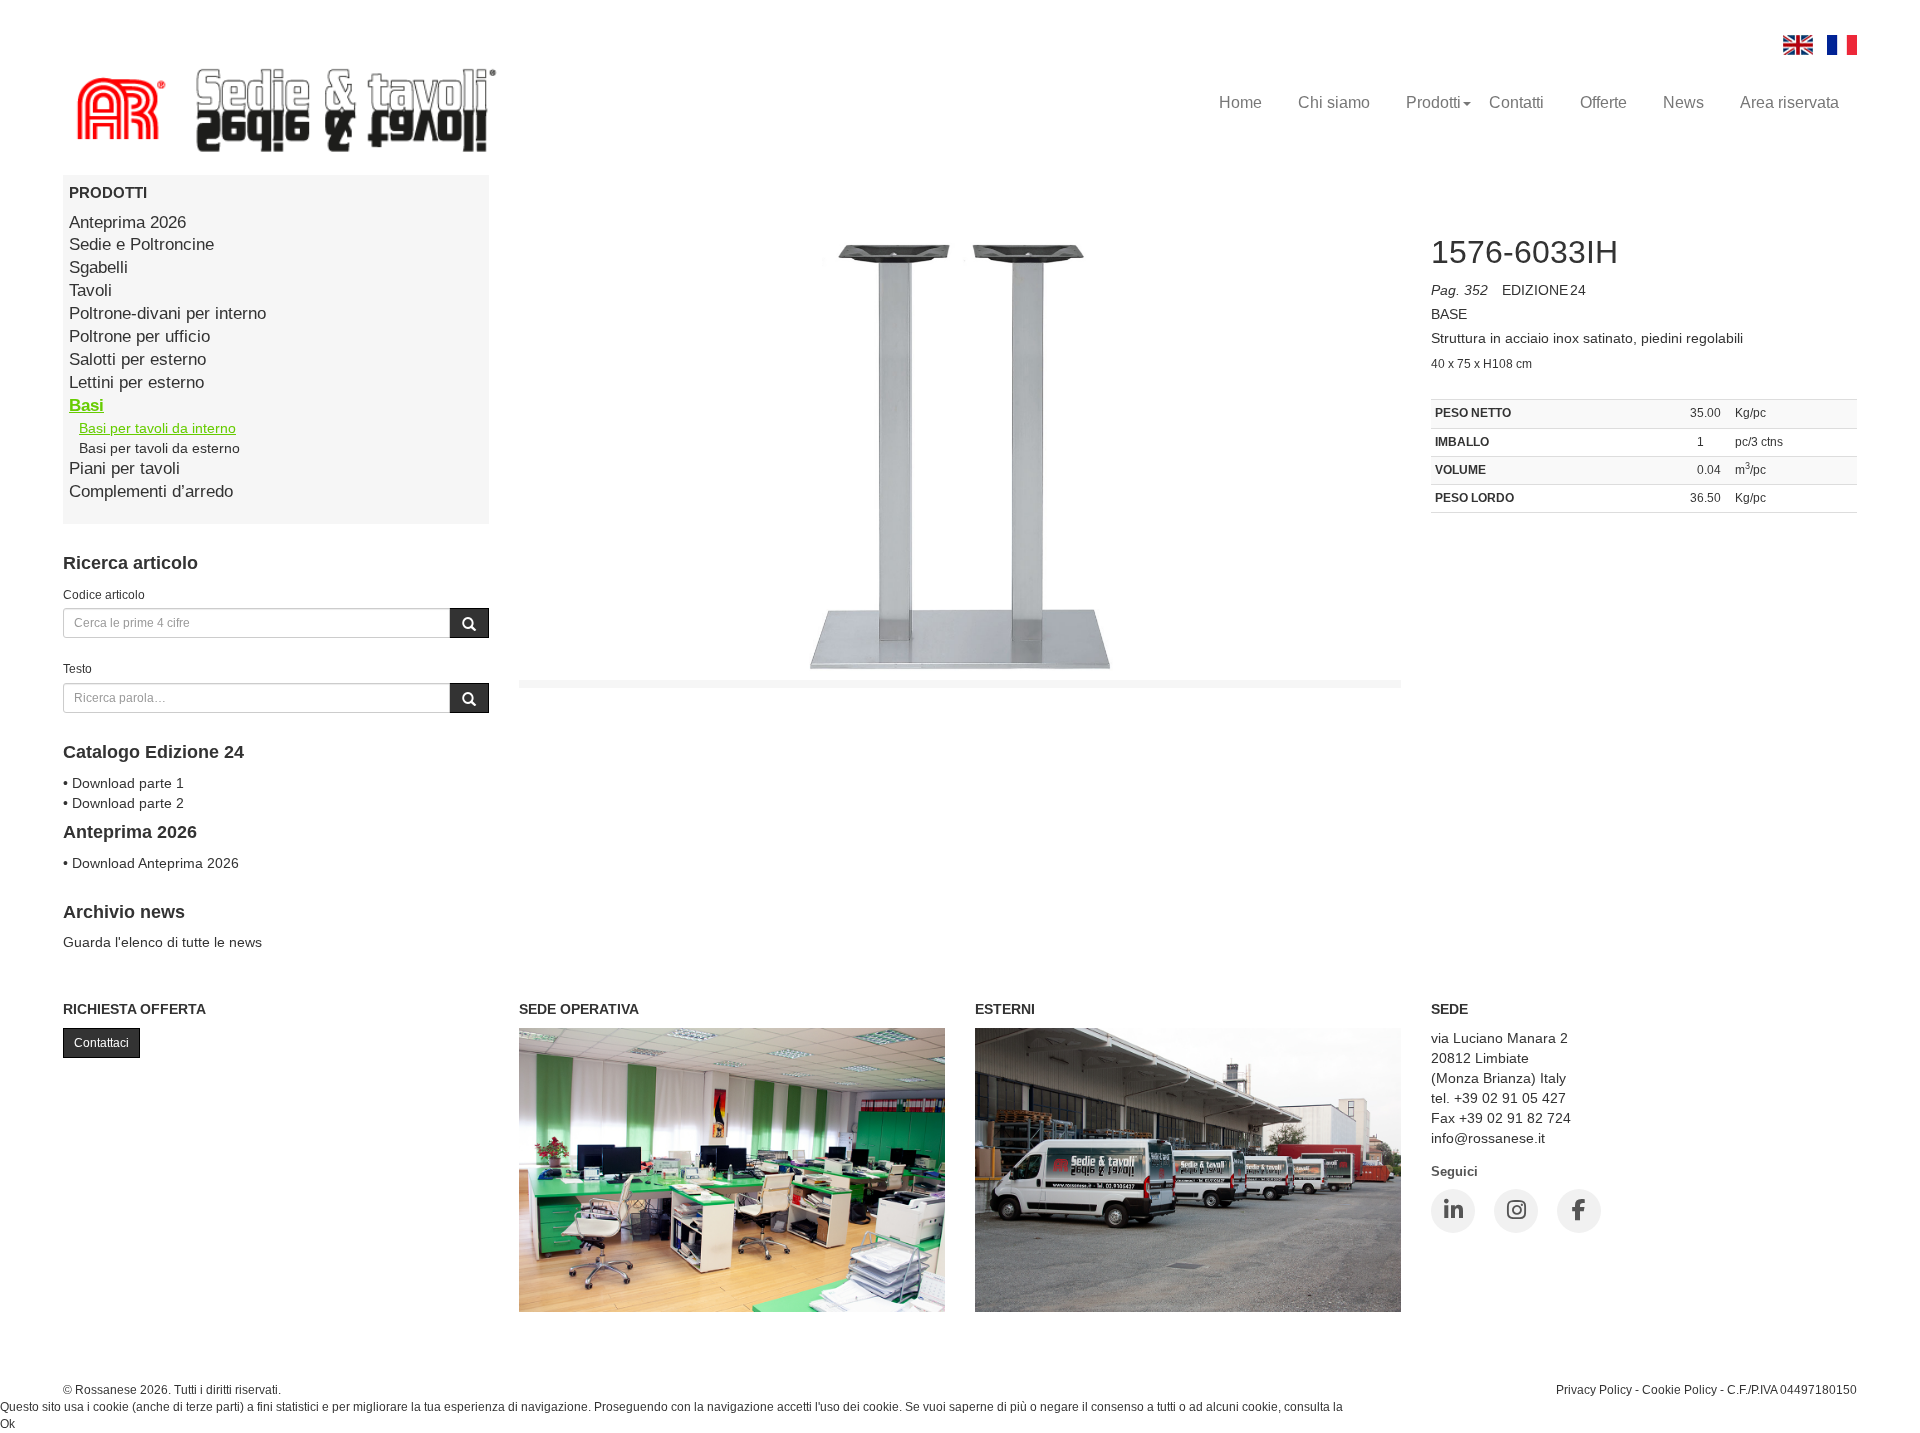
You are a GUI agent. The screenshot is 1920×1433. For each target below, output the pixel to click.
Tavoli (90, 290)
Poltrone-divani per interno (167, 313)
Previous (474, 472)
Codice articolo (104, 594)
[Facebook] (1579, 1211)
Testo (77, 668)
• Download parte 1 (123, 783)
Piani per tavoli (124, 468)
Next (1446, 472)
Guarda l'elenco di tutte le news (162, 942)
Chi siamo (1334, 102)
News (1683, 102)
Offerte (1603, 102)
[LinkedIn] (1453, 1211)
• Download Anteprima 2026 (151, 863)
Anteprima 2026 (127, 222)
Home (1240, 102)
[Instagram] (1516, 1211)
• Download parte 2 (123, 803)
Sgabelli (98, 267)
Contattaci (101, 1043)
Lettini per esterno (136, 382)
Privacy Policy (1594, 1389)
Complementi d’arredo (151, 491)
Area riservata (1789, 102)
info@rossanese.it (1488, 1138)
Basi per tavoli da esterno (159, 448)
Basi (86, 405)
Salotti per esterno (137, 359)
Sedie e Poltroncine (141, 244)
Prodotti (1433, 102)
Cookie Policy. (1384, 1407)
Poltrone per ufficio (139, 336)
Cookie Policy (1679, 1389)
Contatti (1516, 102)
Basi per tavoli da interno (157, 428)
